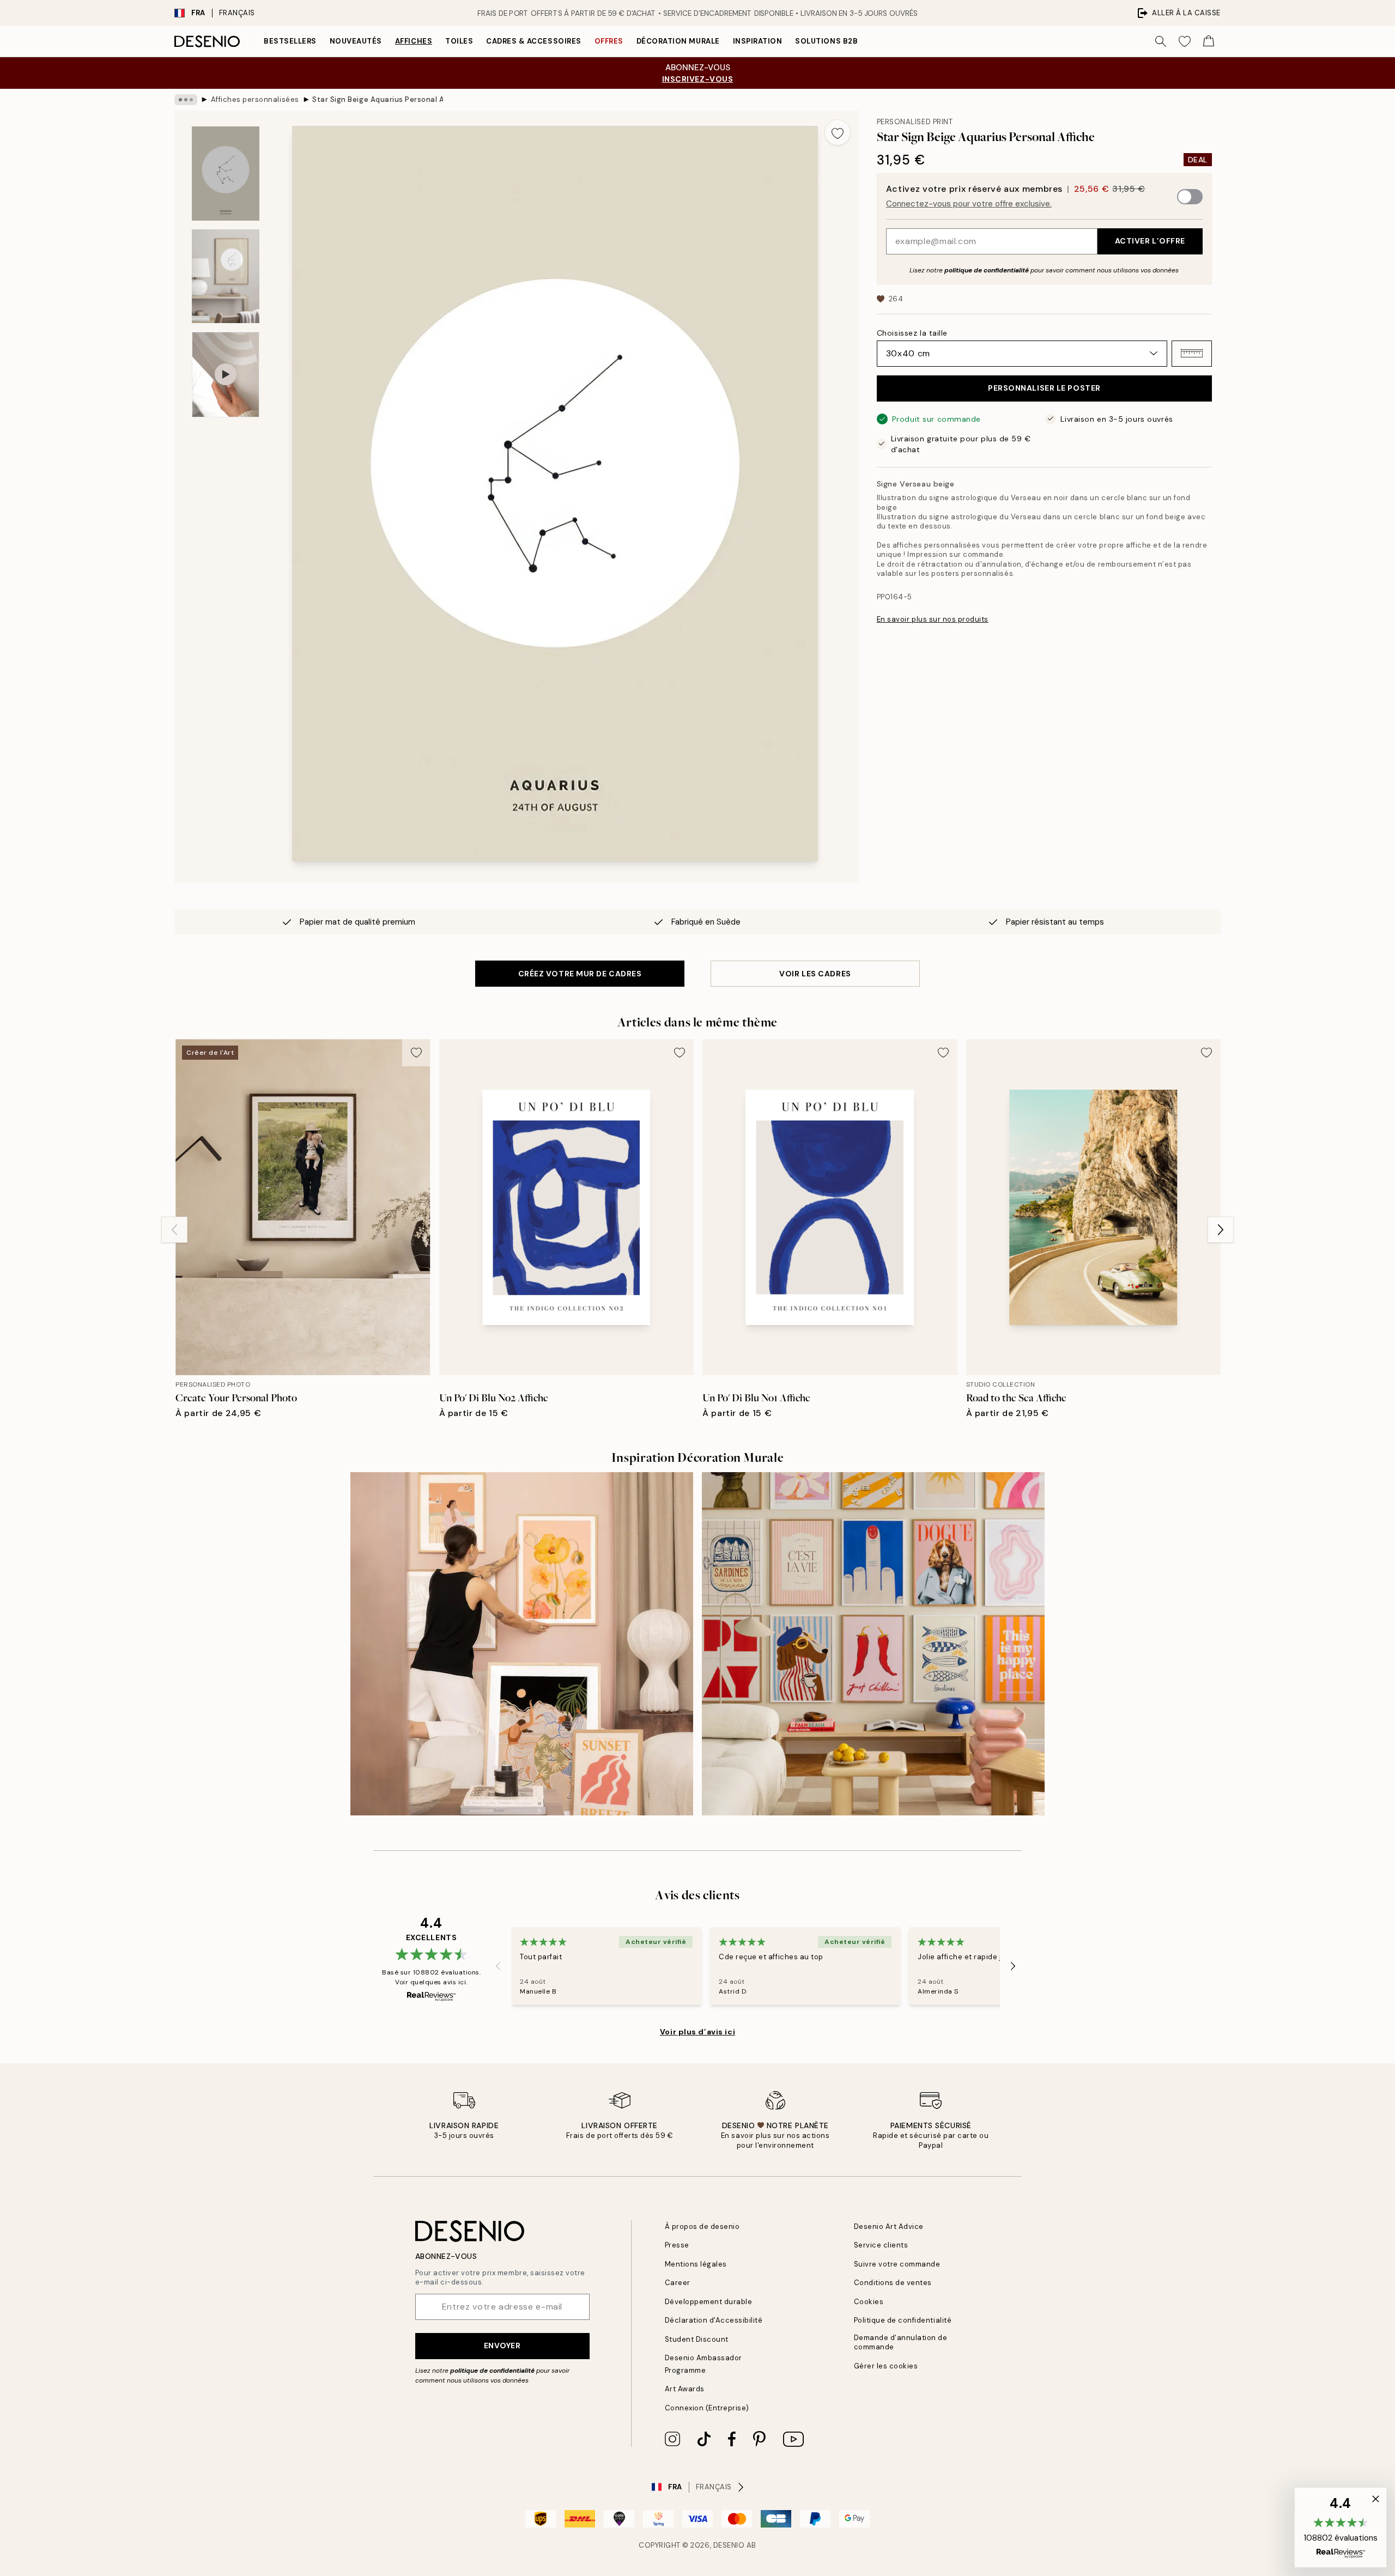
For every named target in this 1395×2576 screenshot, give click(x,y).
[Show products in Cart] (1209, 41)
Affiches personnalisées (255, 99)
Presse (677, 2245)
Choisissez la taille (912, 332)
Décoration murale (678, 41)
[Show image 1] (226, 174)
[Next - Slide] (1221, 1230)
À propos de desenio (702, 2226)
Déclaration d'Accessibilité (714, 2320)
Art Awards (685, 2389)
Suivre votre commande (897, 2264)
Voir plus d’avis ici (697, 2032)
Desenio (729, 2545)
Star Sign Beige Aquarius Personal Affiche (378, 99)
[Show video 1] (226, 375)
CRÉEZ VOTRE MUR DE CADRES (580, 974)
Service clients (881, 2245)
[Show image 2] (226, 276)
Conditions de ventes (893, 2283)
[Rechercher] (1161, 41)
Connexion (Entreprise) (707, 2408)
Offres (609, 41)
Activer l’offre (1150, 241)
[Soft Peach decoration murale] (522, 1644)
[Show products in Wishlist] (1185, 41)
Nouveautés (356, 41)
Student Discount (697, 2339)
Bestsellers (290, 41)
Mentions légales (696, 2264)
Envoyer (502, 2346)
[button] (1192, 353)
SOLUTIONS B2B (826, 41)
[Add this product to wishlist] (838, 132)
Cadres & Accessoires (533, 41)
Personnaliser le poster (1044, 388)
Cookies (869, 2302)
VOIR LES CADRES (815, 974)
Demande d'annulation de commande (901, 2342)
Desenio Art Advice (889, 2226)
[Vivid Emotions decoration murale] (873, 1644)
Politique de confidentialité (903, 2320)
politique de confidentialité (987, 270)
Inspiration (758, 41)
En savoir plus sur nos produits (933, 619)
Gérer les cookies (886, 2366)
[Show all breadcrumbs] (186, 100)
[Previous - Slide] (174, 1230)
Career (678, 2283)
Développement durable (709, 2302)
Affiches (414, 41)
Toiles (459, 41)
